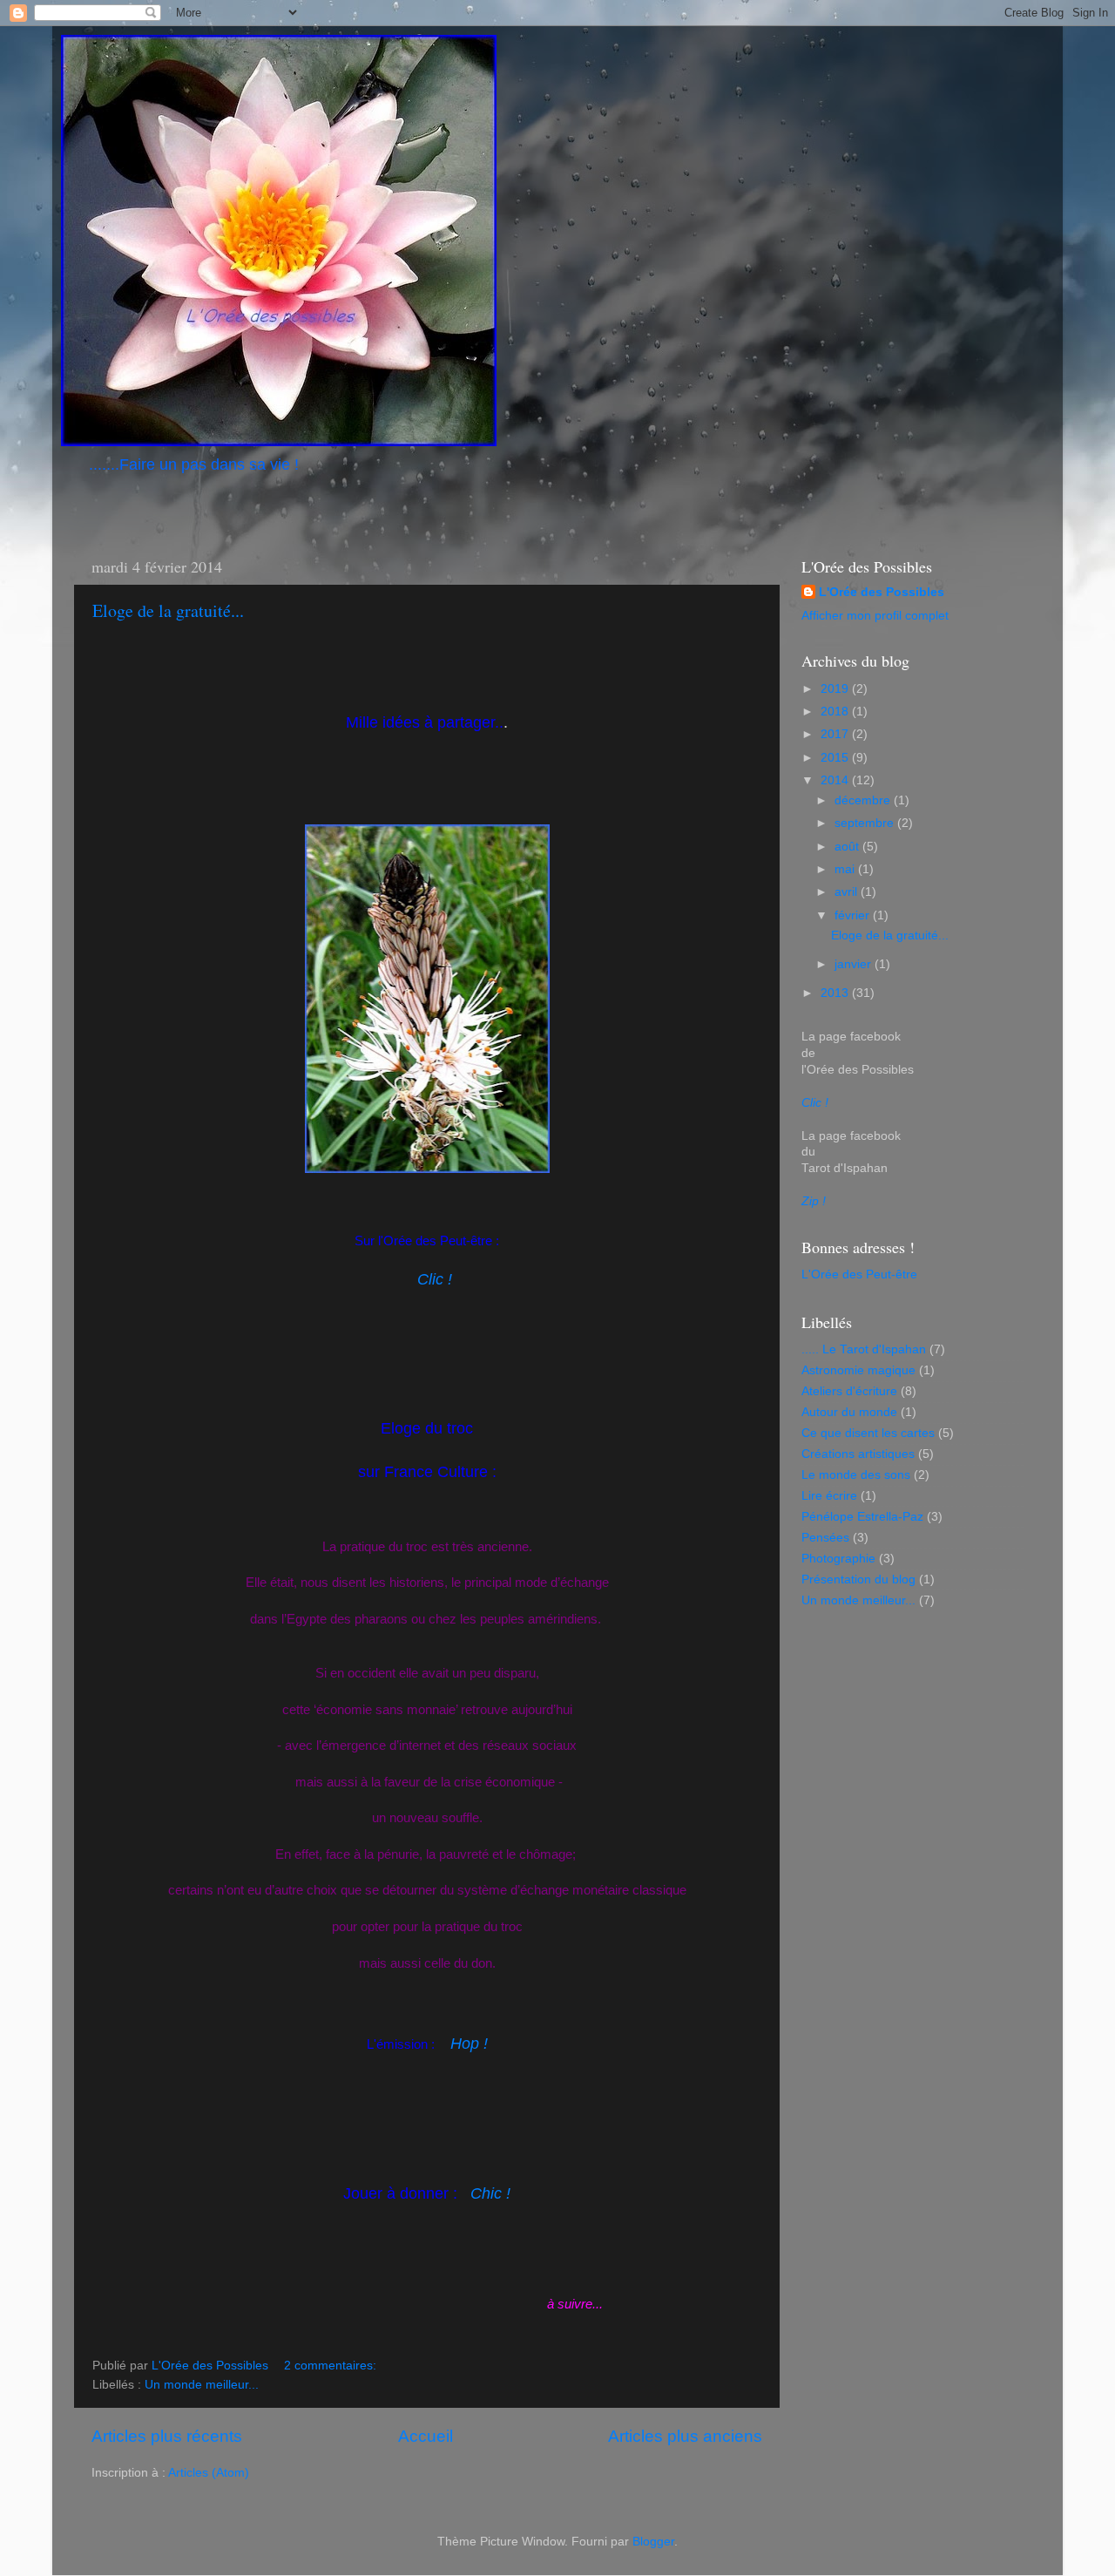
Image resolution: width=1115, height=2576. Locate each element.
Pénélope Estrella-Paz (862, 1517)
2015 (836, 758)
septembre (866, 823)
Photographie (838, 1559)
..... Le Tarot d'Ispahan (864, 1349)
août (848, 847)
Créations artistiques (858, 1454)
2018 (836, 712)
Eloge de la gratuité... (168, 610)
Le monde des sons (856, 1475)
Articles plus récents (167, 2436)
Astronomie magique (858, 1370)
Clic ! (435, 1279)
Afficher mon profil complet (875, 616)
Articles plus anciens (685, 2436)
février (854, 915)
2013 (836, 993)
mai (846, 869)
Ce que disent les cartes (868, 1433)
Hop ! (467, 2044)
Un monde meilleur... (202, 2385)
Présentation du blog (858, 1579)
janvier (855, 964)
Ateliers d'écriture (849, 1391)
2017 (836, 734)
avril (848, 892)
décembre (864, 800)
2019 (836, 689)
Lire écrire (829, 1496)
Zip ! (814, 1201)
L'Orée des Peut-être (859, 1274)
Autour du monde (849, 1412)
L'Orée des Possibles (882, 592)
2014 (836, 780)
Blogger (653, 2542)
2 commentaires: (332, 2366)
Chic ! (490, 2193)
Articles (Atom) (209, 2473)
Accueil (426, 2436)
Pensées (825, 1538)
